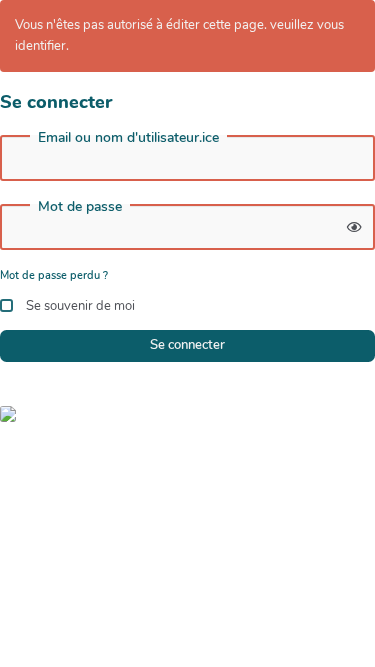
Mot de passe (80, 207)
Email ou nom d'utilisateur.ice (128, 138)
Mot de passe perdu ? (54, 275)
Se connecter (187, 345)
